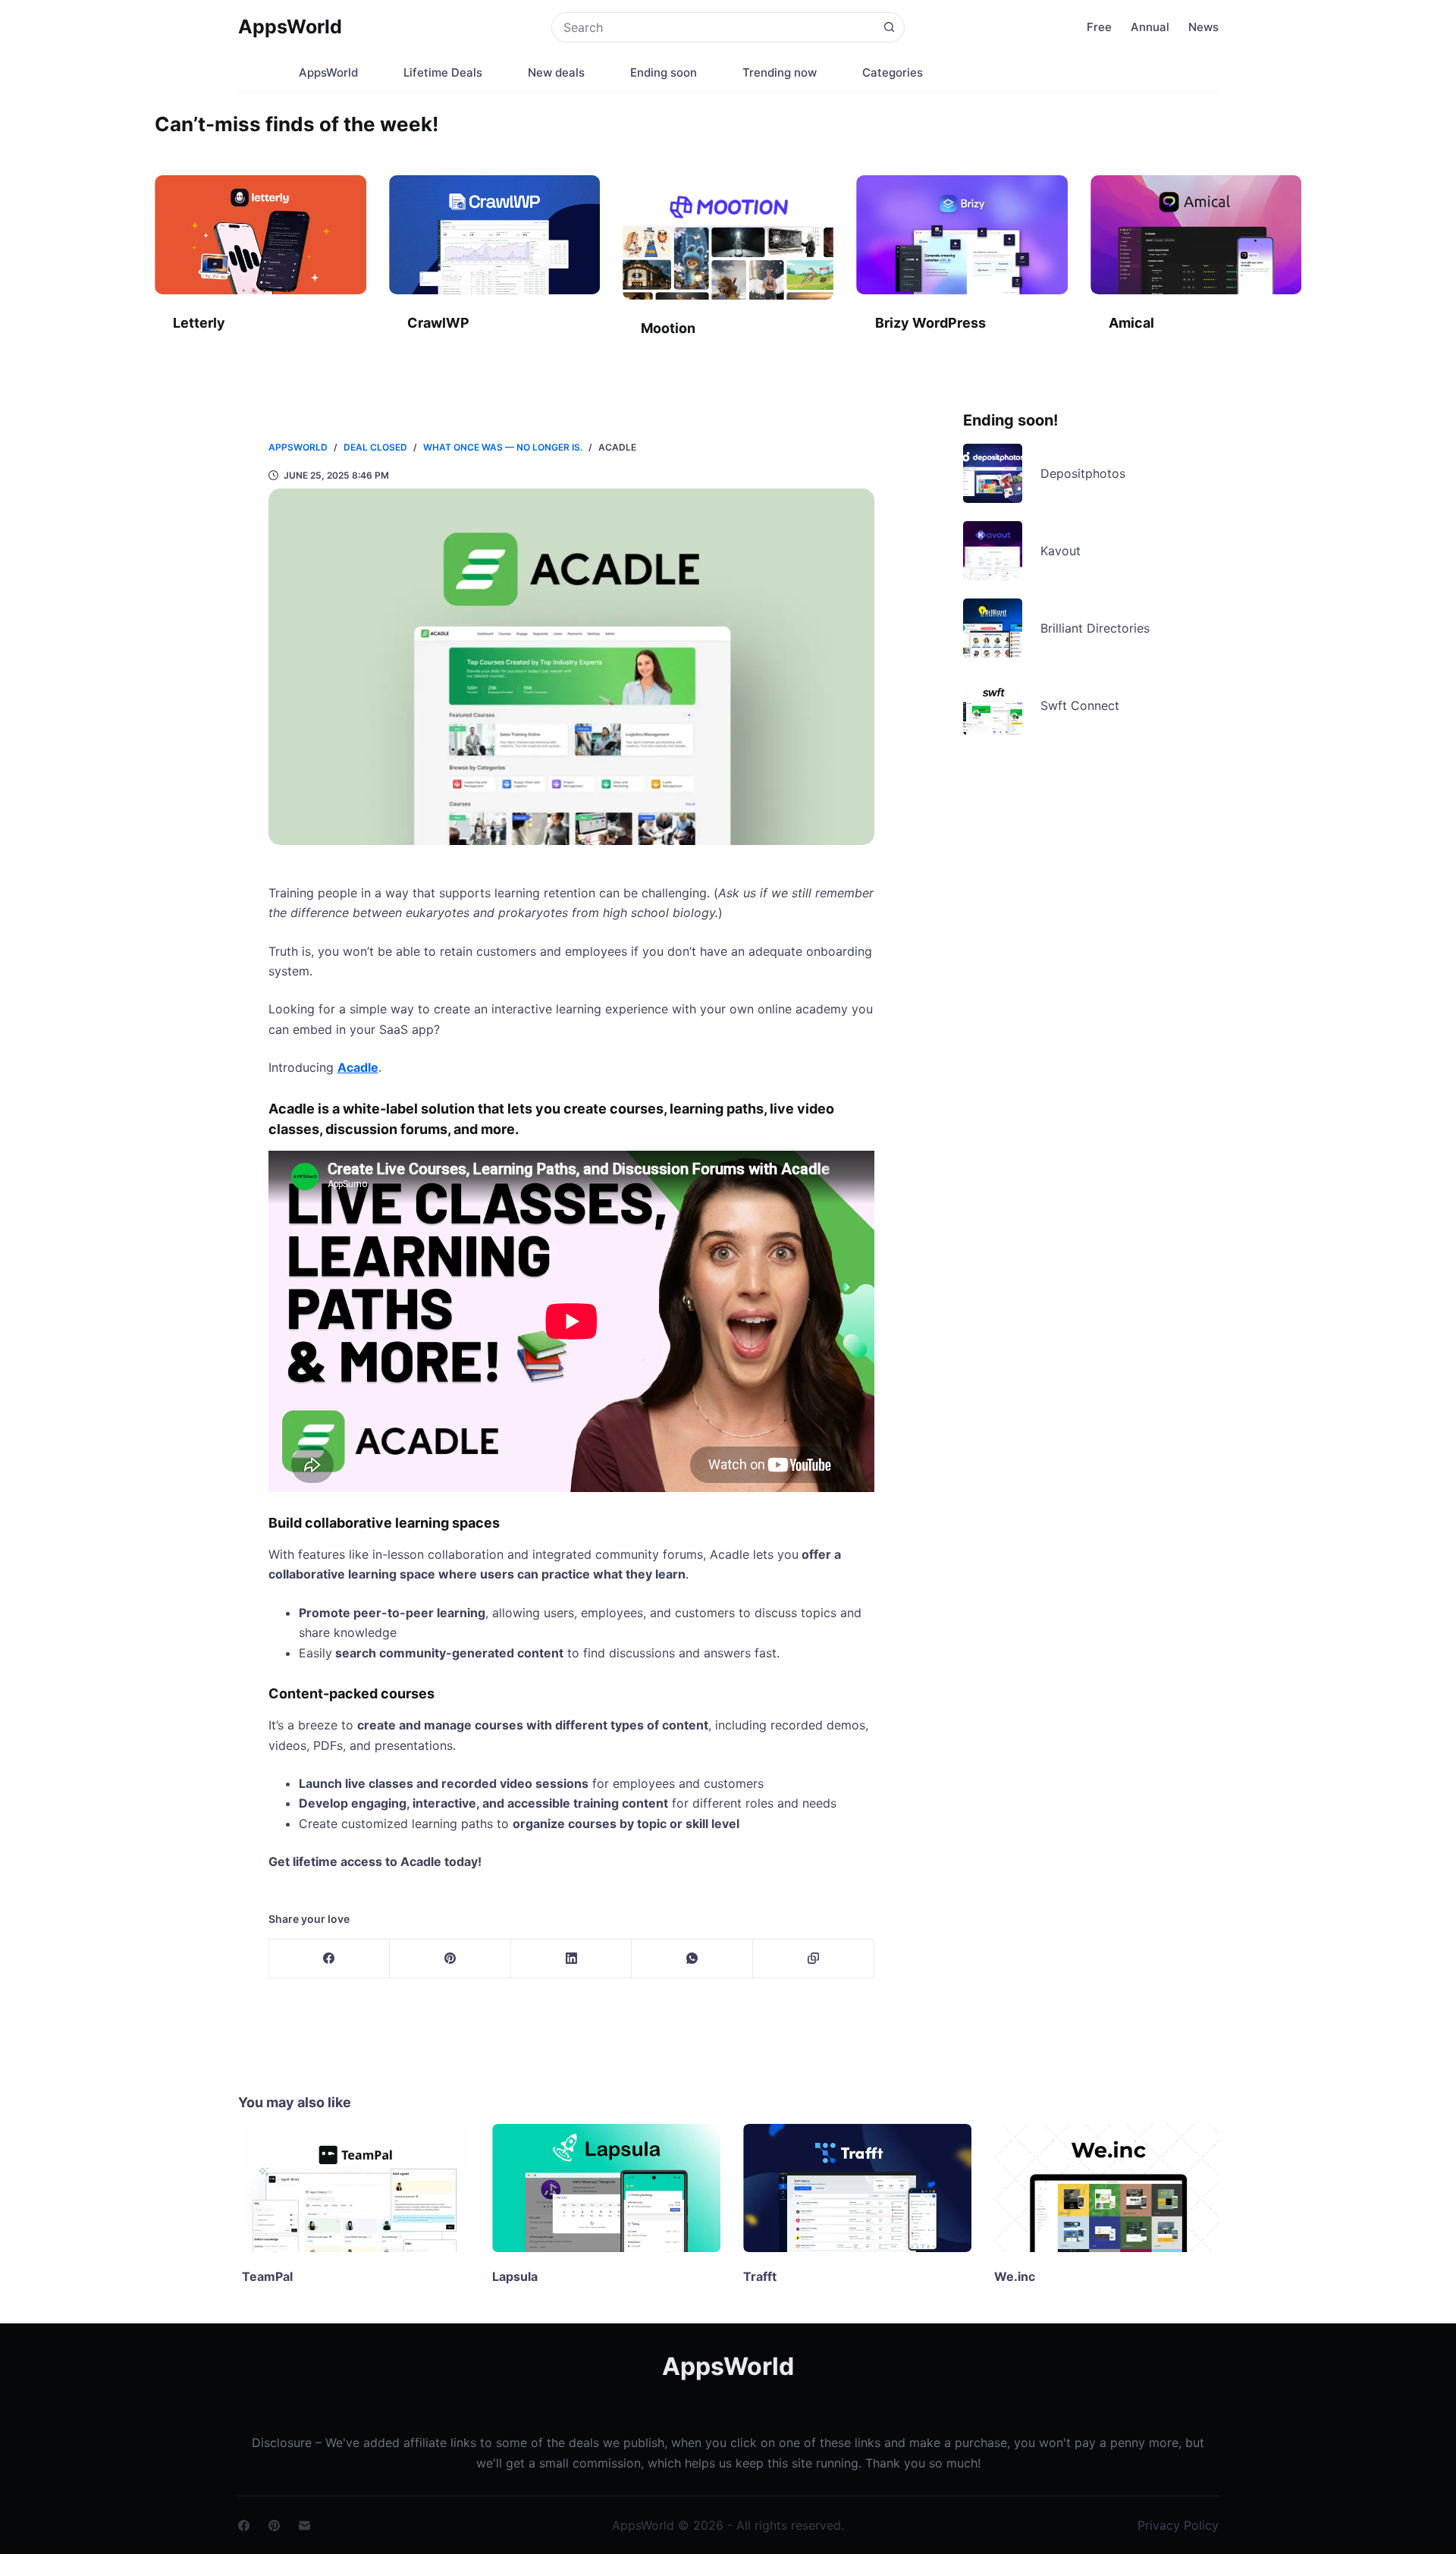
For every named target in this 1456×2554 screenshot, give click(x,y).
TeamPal (264, 2276)
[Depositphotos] (993, 473)
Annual (1150, 27)
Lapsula (511, 2276)
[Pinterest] (450, 1959)
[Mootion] (728, 237)
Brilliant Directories (1095, 628)
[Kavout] (993, 551)
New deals (556, 72)
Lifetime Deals (443, 72)
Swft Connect (1080, 705)
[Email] (304, 2526)
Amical (1131, 323)
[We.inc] (1105, 2188)
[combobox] (713, 27)
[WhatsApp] (692, 1959)
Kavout (1061, 551)
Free (1099, 27)
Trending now (780, 72)
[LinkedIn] (572, 1959)
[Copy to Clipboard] (814, 1959)
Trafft (756, 2276)
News (1203, 27)
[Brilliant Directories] (993, 628)
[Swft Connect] (993, 705)
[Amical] (1196, 235)
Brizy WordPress (930, 323)
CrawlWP (438, 323)
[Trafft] (854, 2188)
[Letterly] (260, 235)
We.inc (1011, 2276)
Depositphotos (1083, 473)
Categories (893, 72)
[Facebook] (330, 1959)
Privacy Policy (1178, 2525)
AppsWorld (290, 27)
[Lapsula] (602, 2188)
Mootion (668, 328)
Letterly (199, 323)
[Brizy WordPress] (962, 235)
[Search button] (890, 27)
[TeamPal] (352, 2188)
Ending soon (664, 72)
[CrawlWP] (494, 235)
